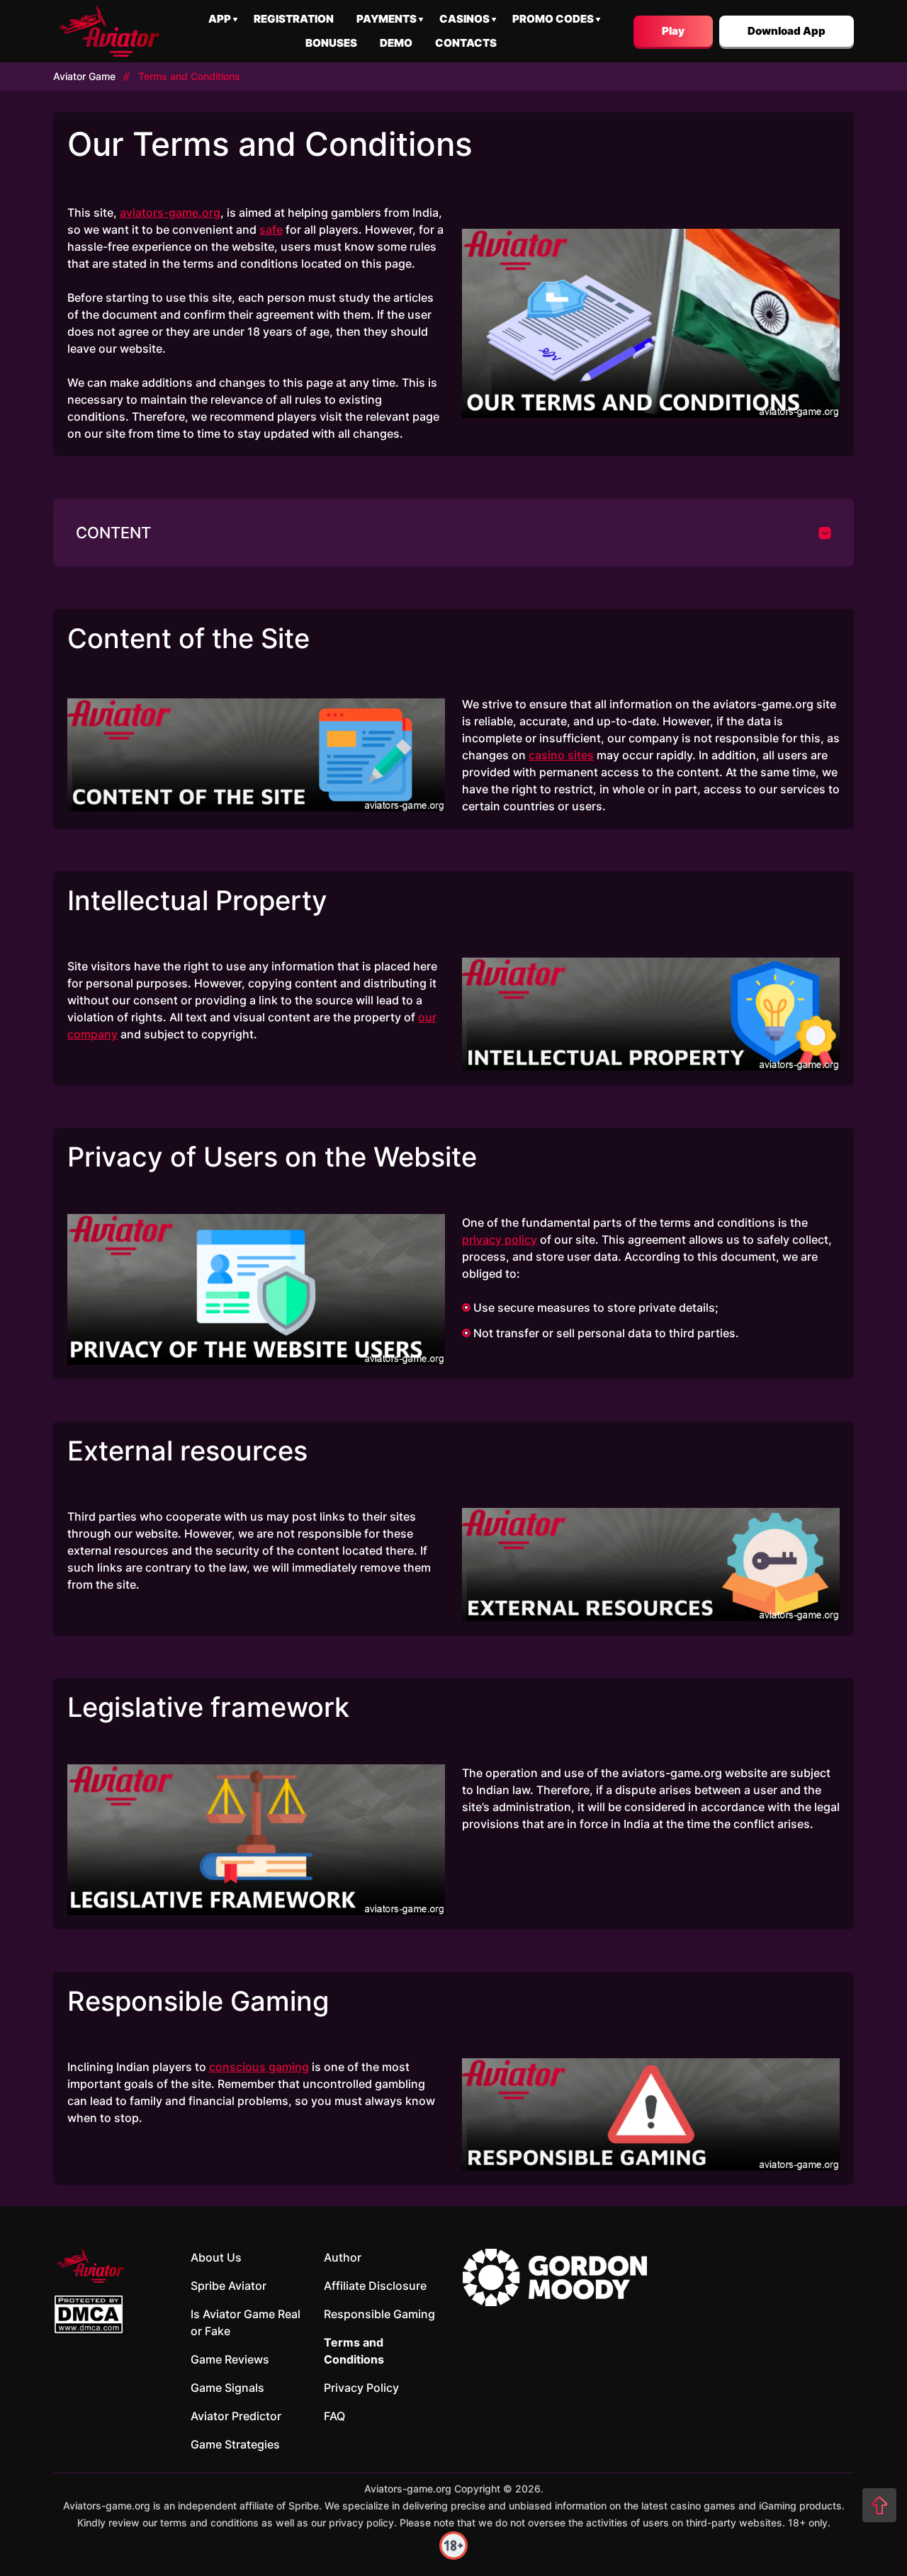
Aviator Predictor (236, 2416)
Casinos (464, 19)
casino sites (561, 755)
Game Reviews (230, 2359)
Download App (787, 31)
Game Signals (227, 2388)
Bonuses (331, 43)
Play (673, 31)
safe (271, 229)
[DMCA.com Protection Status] (89, 2314)
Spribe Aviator (229, 2286)
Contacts (466, 43)
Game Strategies (235, 2444)
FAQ (334, 2416)
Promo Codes (553, 19)
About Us (216, 2257)
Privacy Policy (361, 2388)
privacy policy (500, 1239)
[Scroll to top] (879, 2505)
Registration (294, 19)
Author (343, 2257)
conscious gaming (259, 2067)
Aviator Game (84, 76)
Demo (396, 43)
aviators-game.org (170, 212)
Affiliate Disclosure (375, 2286)
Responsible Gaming (379, 2314)
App (220, 19)
